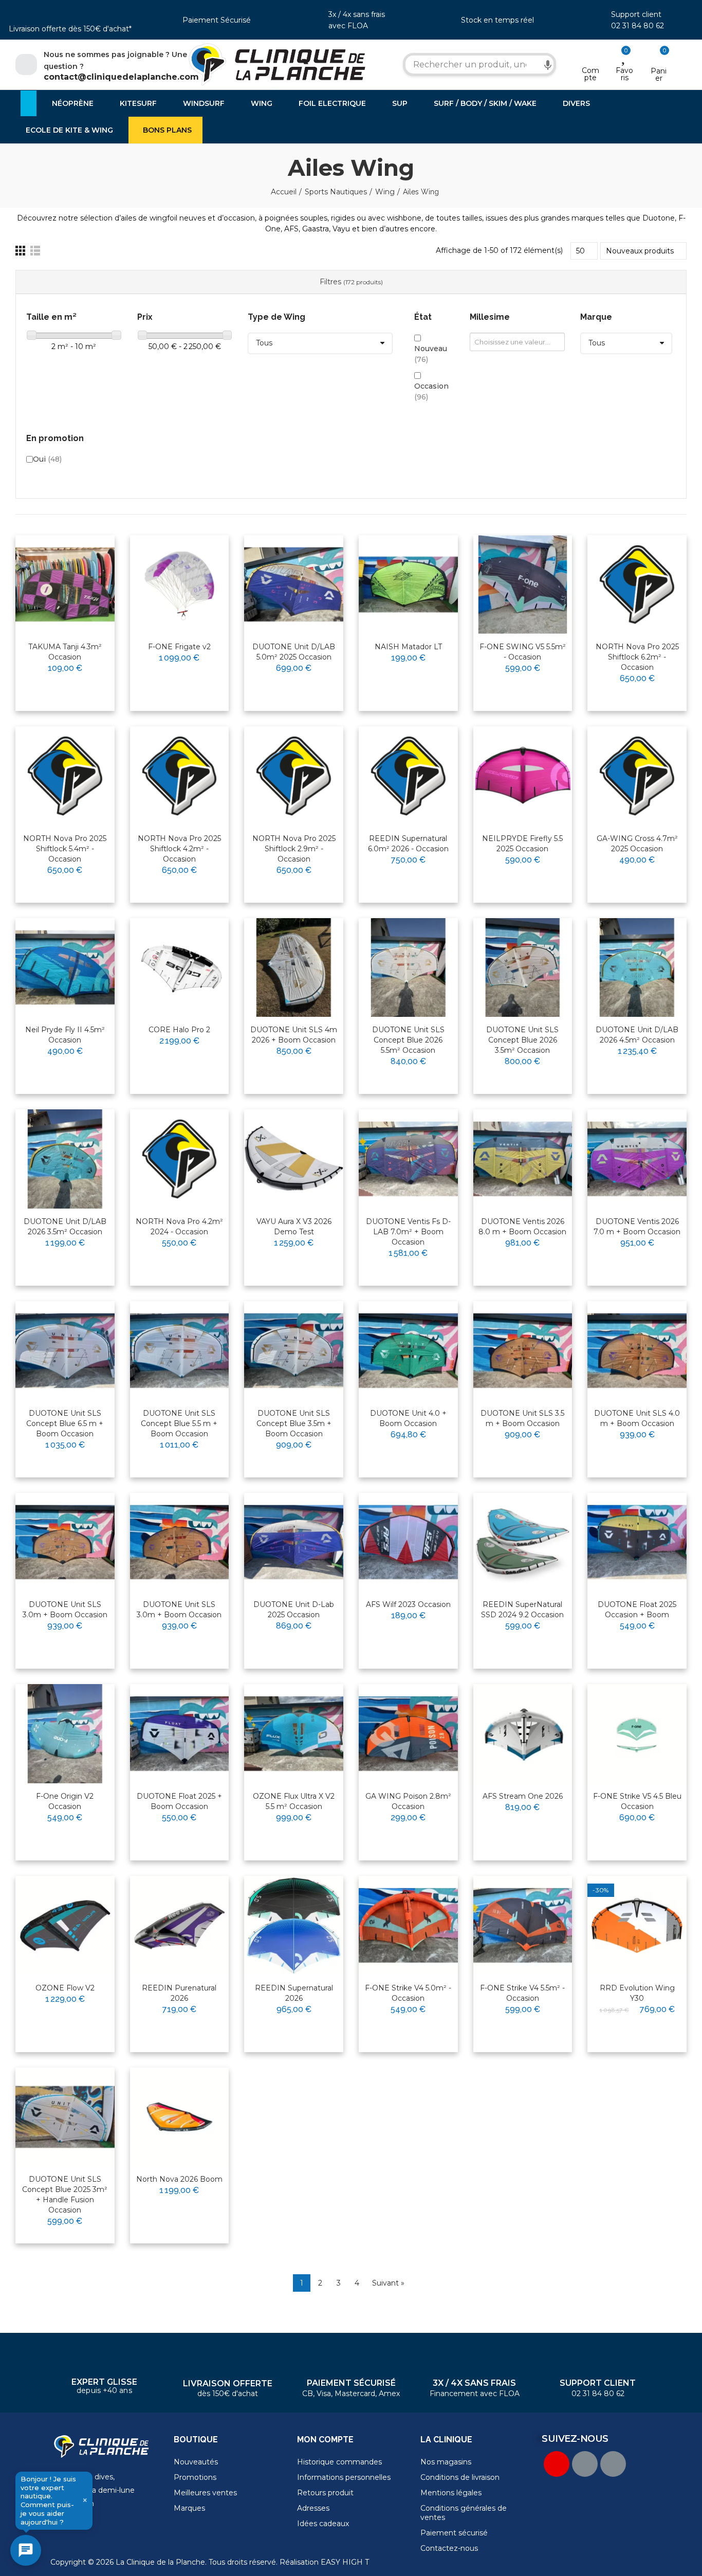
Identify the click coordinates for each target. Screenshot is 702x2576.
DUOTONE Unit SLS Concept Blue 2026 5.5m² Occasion (408, 1040)
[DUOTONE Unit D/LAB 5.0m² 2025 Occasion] (294, 585)
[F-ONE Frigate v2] (180, 585)
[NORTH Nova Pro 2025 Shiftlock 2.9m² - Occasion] (294, 776)
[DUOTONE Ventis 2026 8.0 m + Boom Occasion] (523, 1159)
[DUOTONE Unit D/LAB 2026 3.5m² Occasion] (65, 1159)
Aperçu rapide (82, 576)
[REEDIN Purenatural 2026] (180, 1925)
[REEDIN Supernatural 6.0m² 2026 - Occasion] (408, 776)
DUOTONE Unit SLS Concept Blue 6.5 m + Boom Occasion (65, 1423)
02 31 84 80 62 (638, 26)
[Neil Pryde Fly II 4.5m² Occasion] (65, 968)
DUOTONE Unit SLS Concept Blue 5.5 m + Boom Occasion (179, 1423)
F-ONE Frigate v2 (179, 647)
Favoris (624, 74)
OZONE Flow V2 (65, 1988)
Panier (659, 75)
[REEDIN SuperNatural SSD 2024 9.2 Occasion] (523, 1542)
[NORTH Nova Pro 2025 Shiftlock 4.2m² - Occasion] (180, 776)
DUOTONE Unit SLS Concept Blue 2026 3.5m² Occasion (522, 1040)
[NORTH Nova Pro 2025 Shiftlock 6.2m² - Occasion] (637, 585)
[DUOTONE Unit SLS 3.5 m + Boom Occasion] (523, 1351)
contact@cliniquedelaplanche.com (121, 77)
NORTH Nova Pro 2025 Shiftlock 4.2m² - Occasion (179, 849)
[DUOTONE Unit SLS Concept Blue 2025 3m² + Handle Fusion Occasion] (65, 2117)
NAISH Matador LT (408, 647)
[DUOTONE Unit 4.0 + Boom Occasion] (408, 1351)
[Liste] (35, 251)
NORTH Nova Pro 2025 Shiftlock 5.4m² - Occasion (65, 849)
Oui (47, 459)
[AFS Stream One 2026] (523, 1734)
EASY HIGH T (345, 2562)
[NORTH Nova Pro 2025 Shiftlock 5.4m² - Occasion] (65, 776)
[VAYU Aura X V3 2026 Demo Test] (294, 1159)
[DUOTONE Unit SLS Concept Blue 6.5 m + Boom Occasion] (65, 1351)
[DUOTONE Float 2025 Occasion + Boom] (637, 1542)
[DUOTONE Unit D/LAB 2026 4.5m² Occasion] (637, 968)
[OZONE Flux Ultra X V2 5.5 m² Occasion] (294, 1734)
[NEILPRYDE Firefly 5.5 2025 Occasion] (523, 776)
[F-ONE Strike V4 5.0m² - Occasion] (408, 1925)
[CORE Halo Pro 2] (180, 968)
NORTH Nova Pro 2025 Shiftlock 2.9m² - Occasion (294, 849)
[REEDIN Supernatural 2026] (294, 1925)
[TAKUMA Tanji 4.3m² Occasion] (65, 585)
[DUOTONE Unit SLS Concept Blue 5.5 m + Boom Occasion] (180, 1351)
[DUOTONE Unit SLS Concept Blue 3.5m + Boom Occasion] (294, 1351)
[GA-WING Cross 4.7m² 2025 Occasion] (637, 776)
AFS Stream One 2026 (523, 1796)
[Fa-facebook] (585, 2464)
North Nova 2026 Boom (179, 2179)
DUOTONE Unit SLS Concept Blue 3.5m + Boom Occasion (294, 1423)
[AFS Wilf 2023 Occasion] (408, 1542)
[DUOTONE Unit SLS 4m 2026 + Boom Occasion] (294, 968)
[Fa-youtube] (557, 2464)
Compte (590, 74)
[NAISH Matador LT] (408, 585)
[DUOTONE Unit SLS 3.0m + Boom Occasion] (65, 1542)
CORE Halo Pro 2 (179, 1030)
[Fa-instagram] (613, 2464)
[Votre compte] (590, 57)
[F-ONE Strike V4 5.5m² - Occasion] (523, 1925)
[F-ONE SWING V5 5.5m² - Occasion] (523, 585)
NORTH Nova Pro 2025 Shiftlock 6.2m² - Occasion (637, 657)
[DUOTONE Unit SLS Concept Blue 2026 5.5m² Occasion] (408, 968)
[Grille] (20, 251)
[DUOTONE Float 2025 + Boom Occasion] (180, 1734)
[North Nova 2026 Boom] (180, 2117)
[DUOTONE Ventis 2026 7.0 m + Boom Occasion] (637, 1159)
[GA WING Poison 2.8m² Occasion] (408, 1734)
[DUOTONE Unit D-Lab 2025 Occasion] (294, 1542)
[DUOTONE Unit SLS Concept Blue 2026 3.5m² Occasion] (523, 968)
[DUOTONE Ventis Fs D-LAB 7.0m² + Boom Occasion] (408, 1159)
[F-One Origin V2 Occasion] (65, 1734)
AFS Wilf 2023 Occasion (408, 1604)
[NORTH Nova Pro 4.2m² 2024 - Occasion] (180, 1159)
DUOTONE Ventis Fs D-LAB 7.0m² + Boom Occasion (408, 1232)
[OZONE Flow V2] (65, 1925)
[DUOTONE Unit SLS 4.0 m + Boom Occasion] (637, 1351)
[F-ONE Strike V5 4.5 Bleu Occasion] (637, 1734)
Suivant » (388, 2283)
